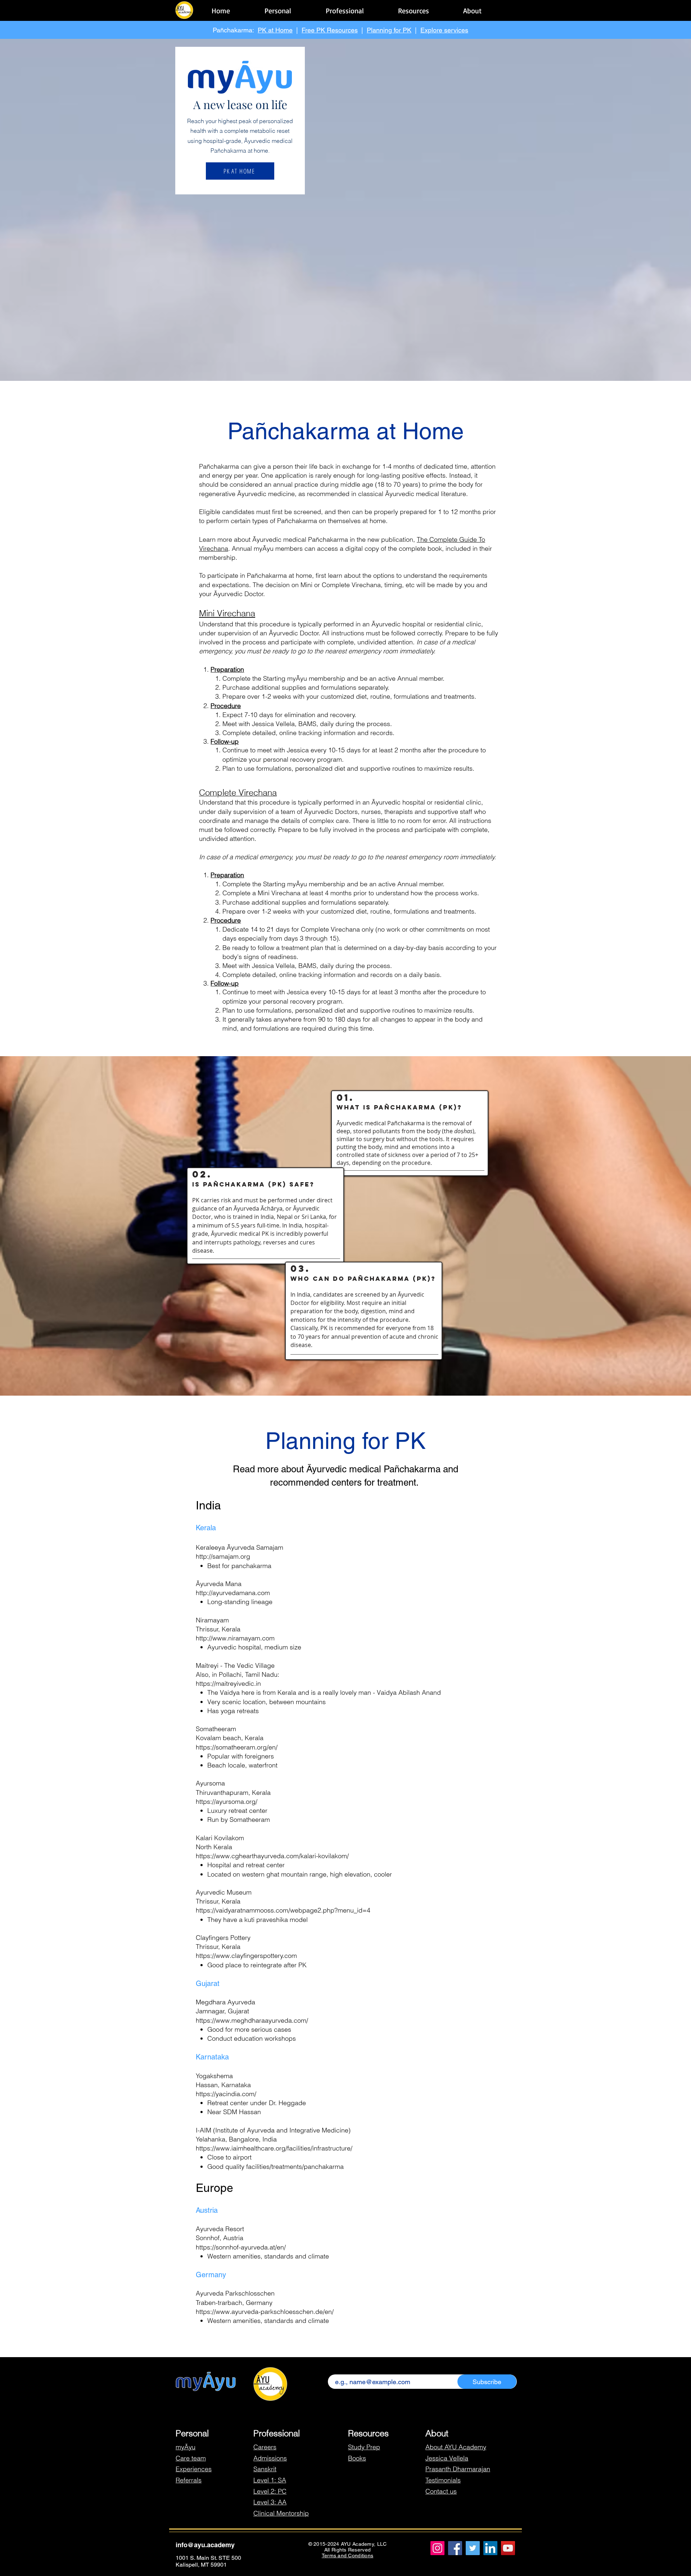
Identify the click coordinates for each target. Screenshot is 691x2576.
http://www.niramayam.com (235, 1638)
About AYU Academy (456, 2447)
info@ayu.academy (205, 2545)
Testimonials (443, 2480)
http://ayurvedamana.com (233, 1593)
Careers (265, 2447)
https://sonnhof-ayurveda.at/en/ (241, 2247)
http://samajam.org (223, 1556)
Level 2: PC (270, 2491)
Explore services (444, 30)
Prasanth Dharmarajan (458, 2469)
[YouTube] (508, 2548)
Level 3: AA (270, 2502)
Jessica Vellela (447, 2458)
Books (357, 2458)
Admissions (270, 2458)
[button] (278, 7)
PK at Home (275, 30)
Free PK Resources (330, 30)
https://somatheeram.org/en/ (237, 1747)
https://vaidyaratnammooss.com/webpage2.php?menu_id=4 (283, 1910)
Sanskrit (265, 2469)
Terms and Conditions (348, 2555)
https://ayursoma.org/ (227, 1802)
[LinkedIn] (490, 2548)
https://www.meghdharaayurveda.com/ (252, 2020)
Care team (191, 2458)
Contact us (441, 2491)
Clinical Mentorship (281, 2513)
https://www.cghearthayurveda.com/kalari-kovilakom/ (272, 1856)
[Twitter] (473, 2548)
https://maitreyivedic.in (228, 1683)
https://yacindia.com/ (226, 2094)
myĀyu (186, 2447)
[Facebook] (455, 2548)
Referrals (189, 2480)
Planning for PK (389, 30)
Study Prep (364, 2447)
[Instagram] (437, 2548)
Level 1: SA (270, 2480)
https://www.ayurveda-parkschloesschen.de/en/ (265, 2312)
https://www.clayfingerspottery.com (246, 1956)
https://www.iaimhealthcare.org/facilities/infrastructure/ (274, 2148)
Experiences (194, 2469)
